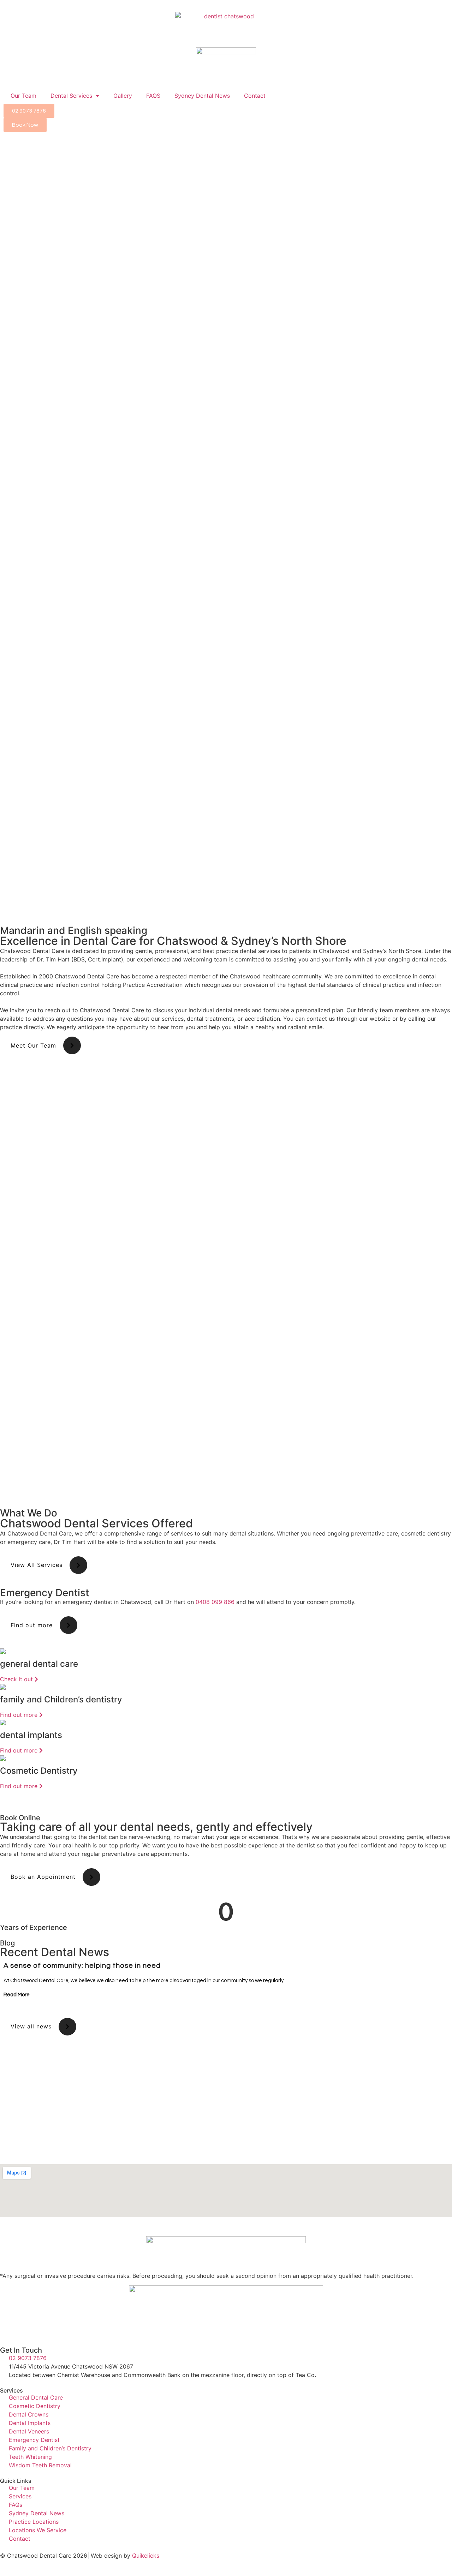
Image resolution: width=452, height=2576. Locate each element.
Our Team (23, 96)
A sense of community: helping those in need (82, 1966)
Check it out (17, 1679)
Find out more (20, 1715)
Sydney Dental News (202, 96)
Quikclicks (146, 2556)
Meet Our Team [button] (33, 1045)
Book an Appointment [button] (43, 1877)
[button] (7, 1980)
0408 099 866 (215, 1602)
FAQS (153, 96)
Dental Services (71, 96)
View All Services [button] (37, 1565)
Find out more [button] (32, 1625)
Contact (255, 96)
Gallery (123, 96)
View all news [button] (31, 2026)
